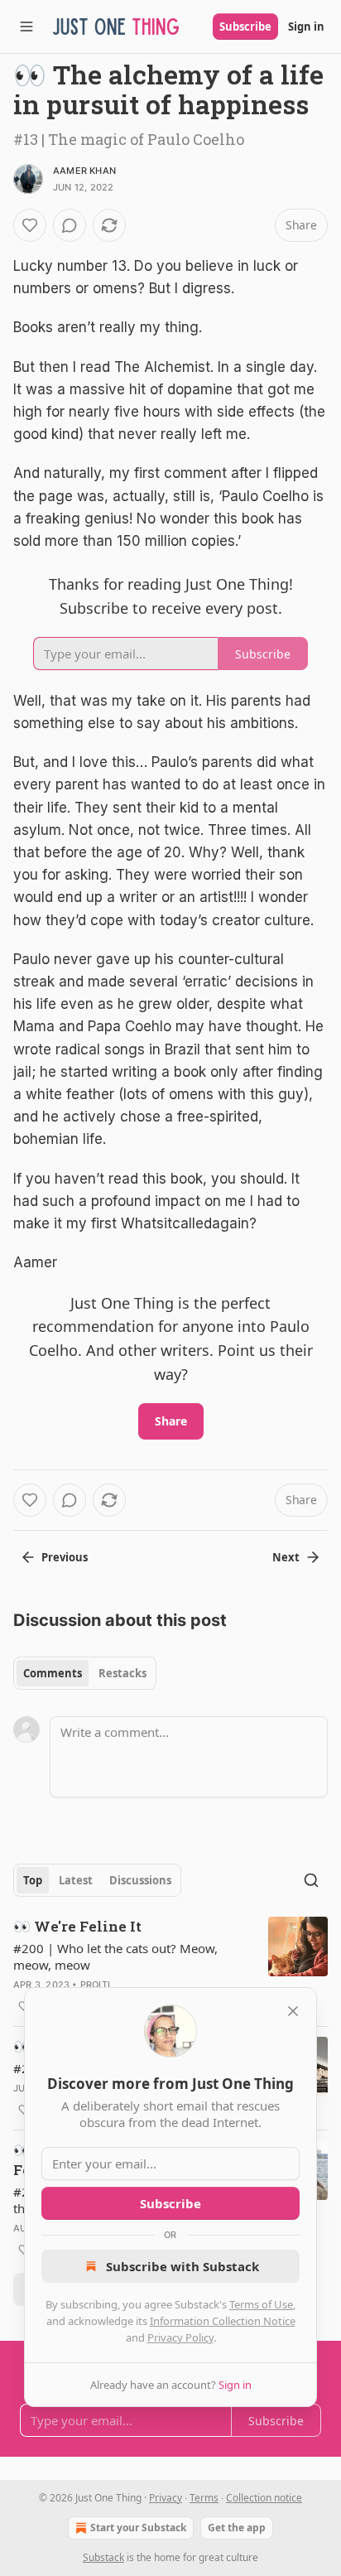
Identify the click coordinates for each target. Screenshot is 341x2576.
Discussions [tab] (140, 1880)
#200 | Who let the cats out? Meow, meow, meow (115, 1956)
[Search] (311, 1880)
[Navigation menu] (26, 27)
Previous (65, 1557)
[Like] (30, 225)
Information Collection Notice (223, 2321)
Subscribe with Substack (183, 2266)
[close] (293, 2011)
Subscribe (245, 27)
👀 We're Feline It (77, 1926)
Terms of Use (261, 2304)
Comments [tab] (53, 1673)
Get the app (237, 2528)
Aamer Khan (84, 171)
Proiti (95, 1985)
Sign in (306, 27)
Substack (103, 2557)
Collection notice (264, 2498)
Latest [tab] (76, 1880)
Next (286, 1557)
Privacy (166, 2498)
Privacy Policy (180, 2337)
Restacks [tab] (122, 1673)
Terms (204, 2498)
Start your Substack (138, 2528)
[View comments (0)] (70, 225)
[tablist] (85, 1673)
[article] (170, 1966)
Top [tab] (33, 1880)
